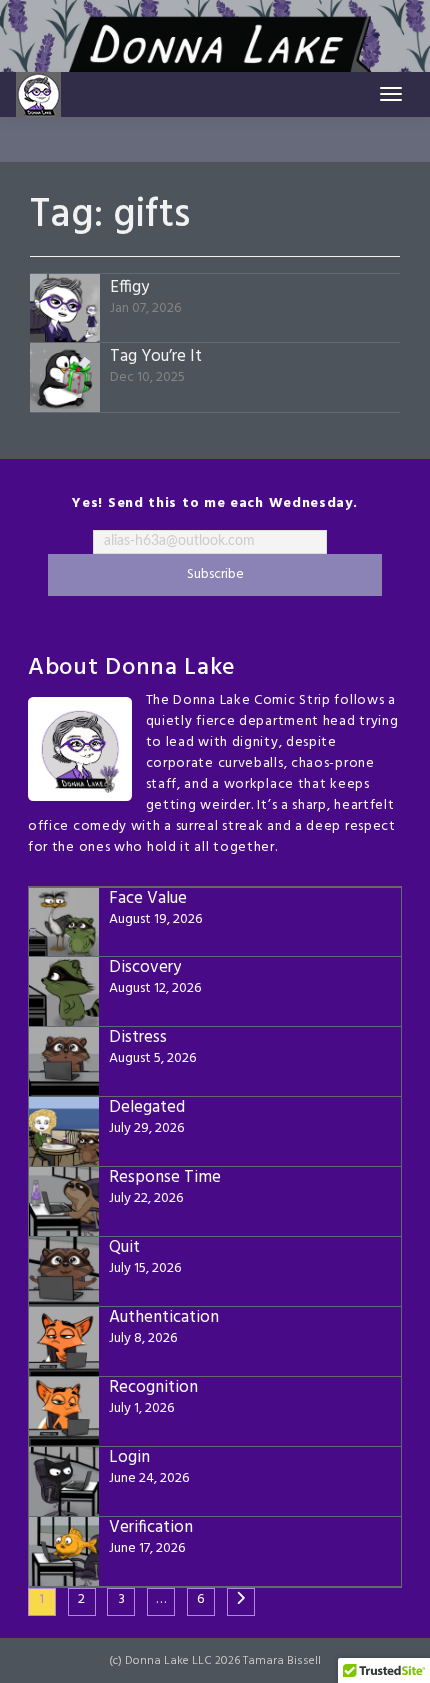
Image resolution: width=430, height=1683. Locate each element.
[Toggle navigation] (391, 94)
